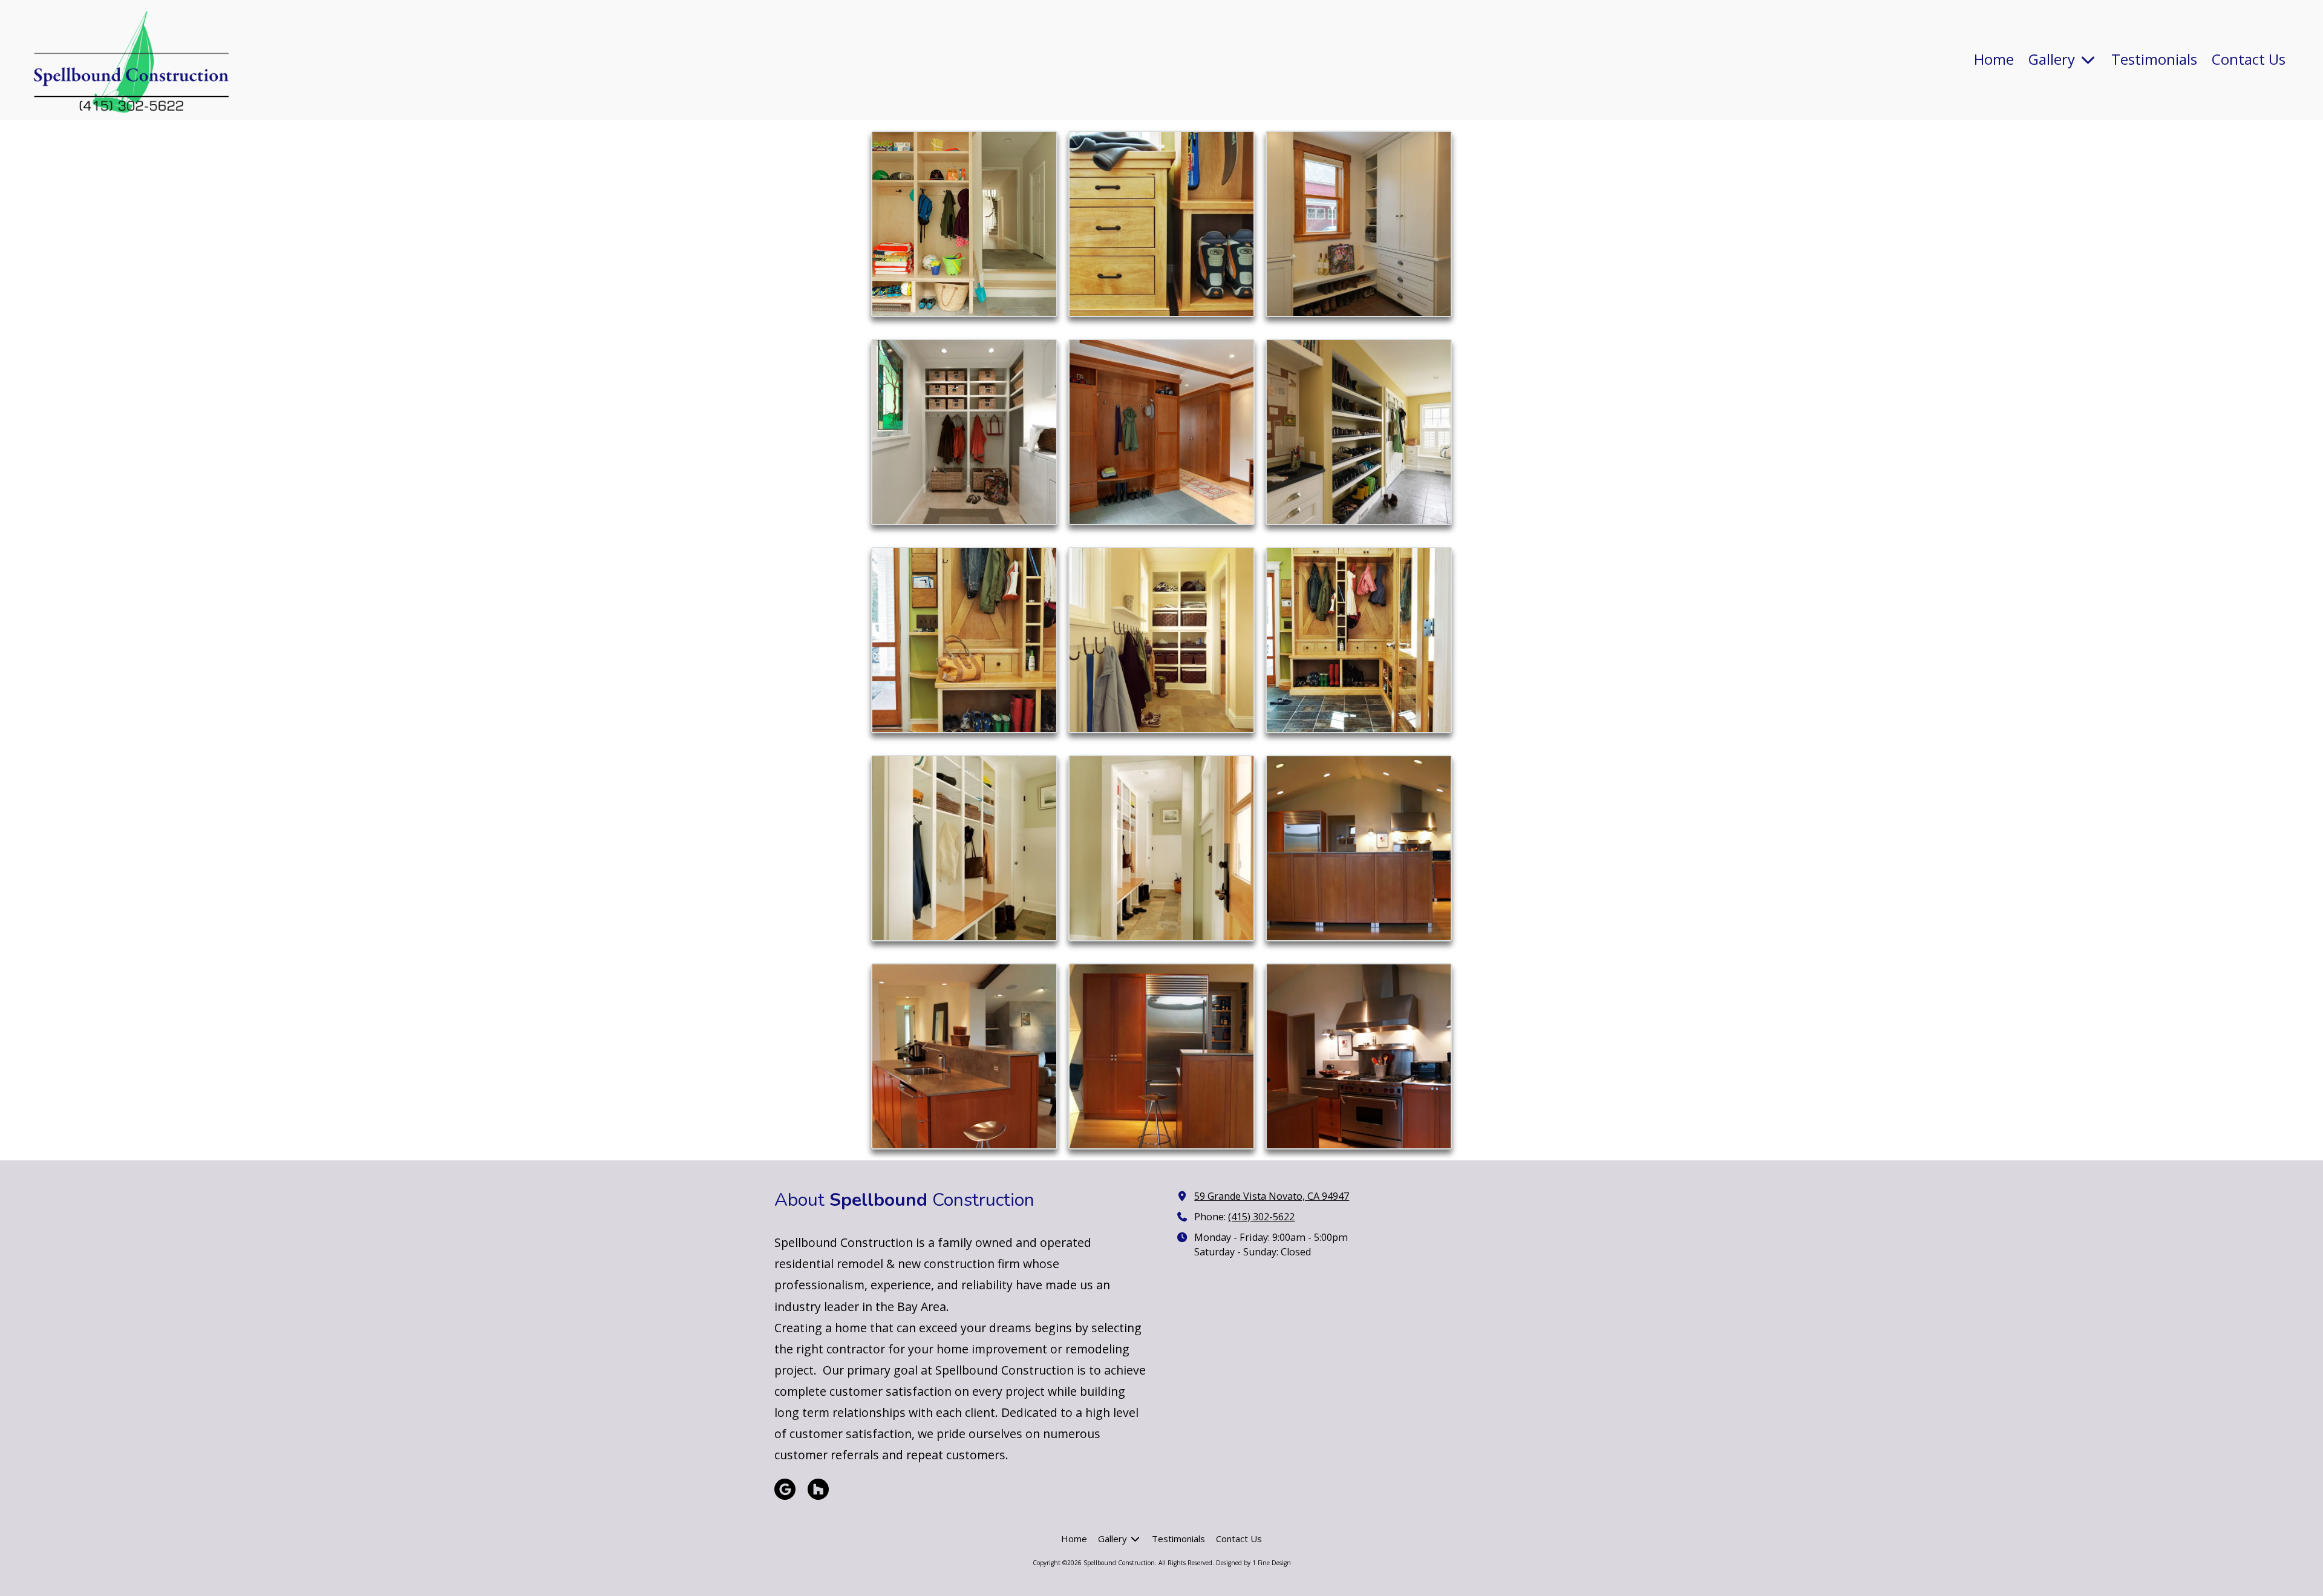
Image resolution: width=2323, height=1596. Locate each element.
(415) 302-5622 (1261, 1217)
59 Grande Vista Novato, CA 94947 (1272, 1196)
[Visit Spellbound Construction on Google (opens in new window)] (785, 1489)
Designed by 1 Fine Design (1253, 1563)
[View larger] (964, 224)
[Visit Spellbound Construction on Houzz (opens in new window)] (818, 1489)
